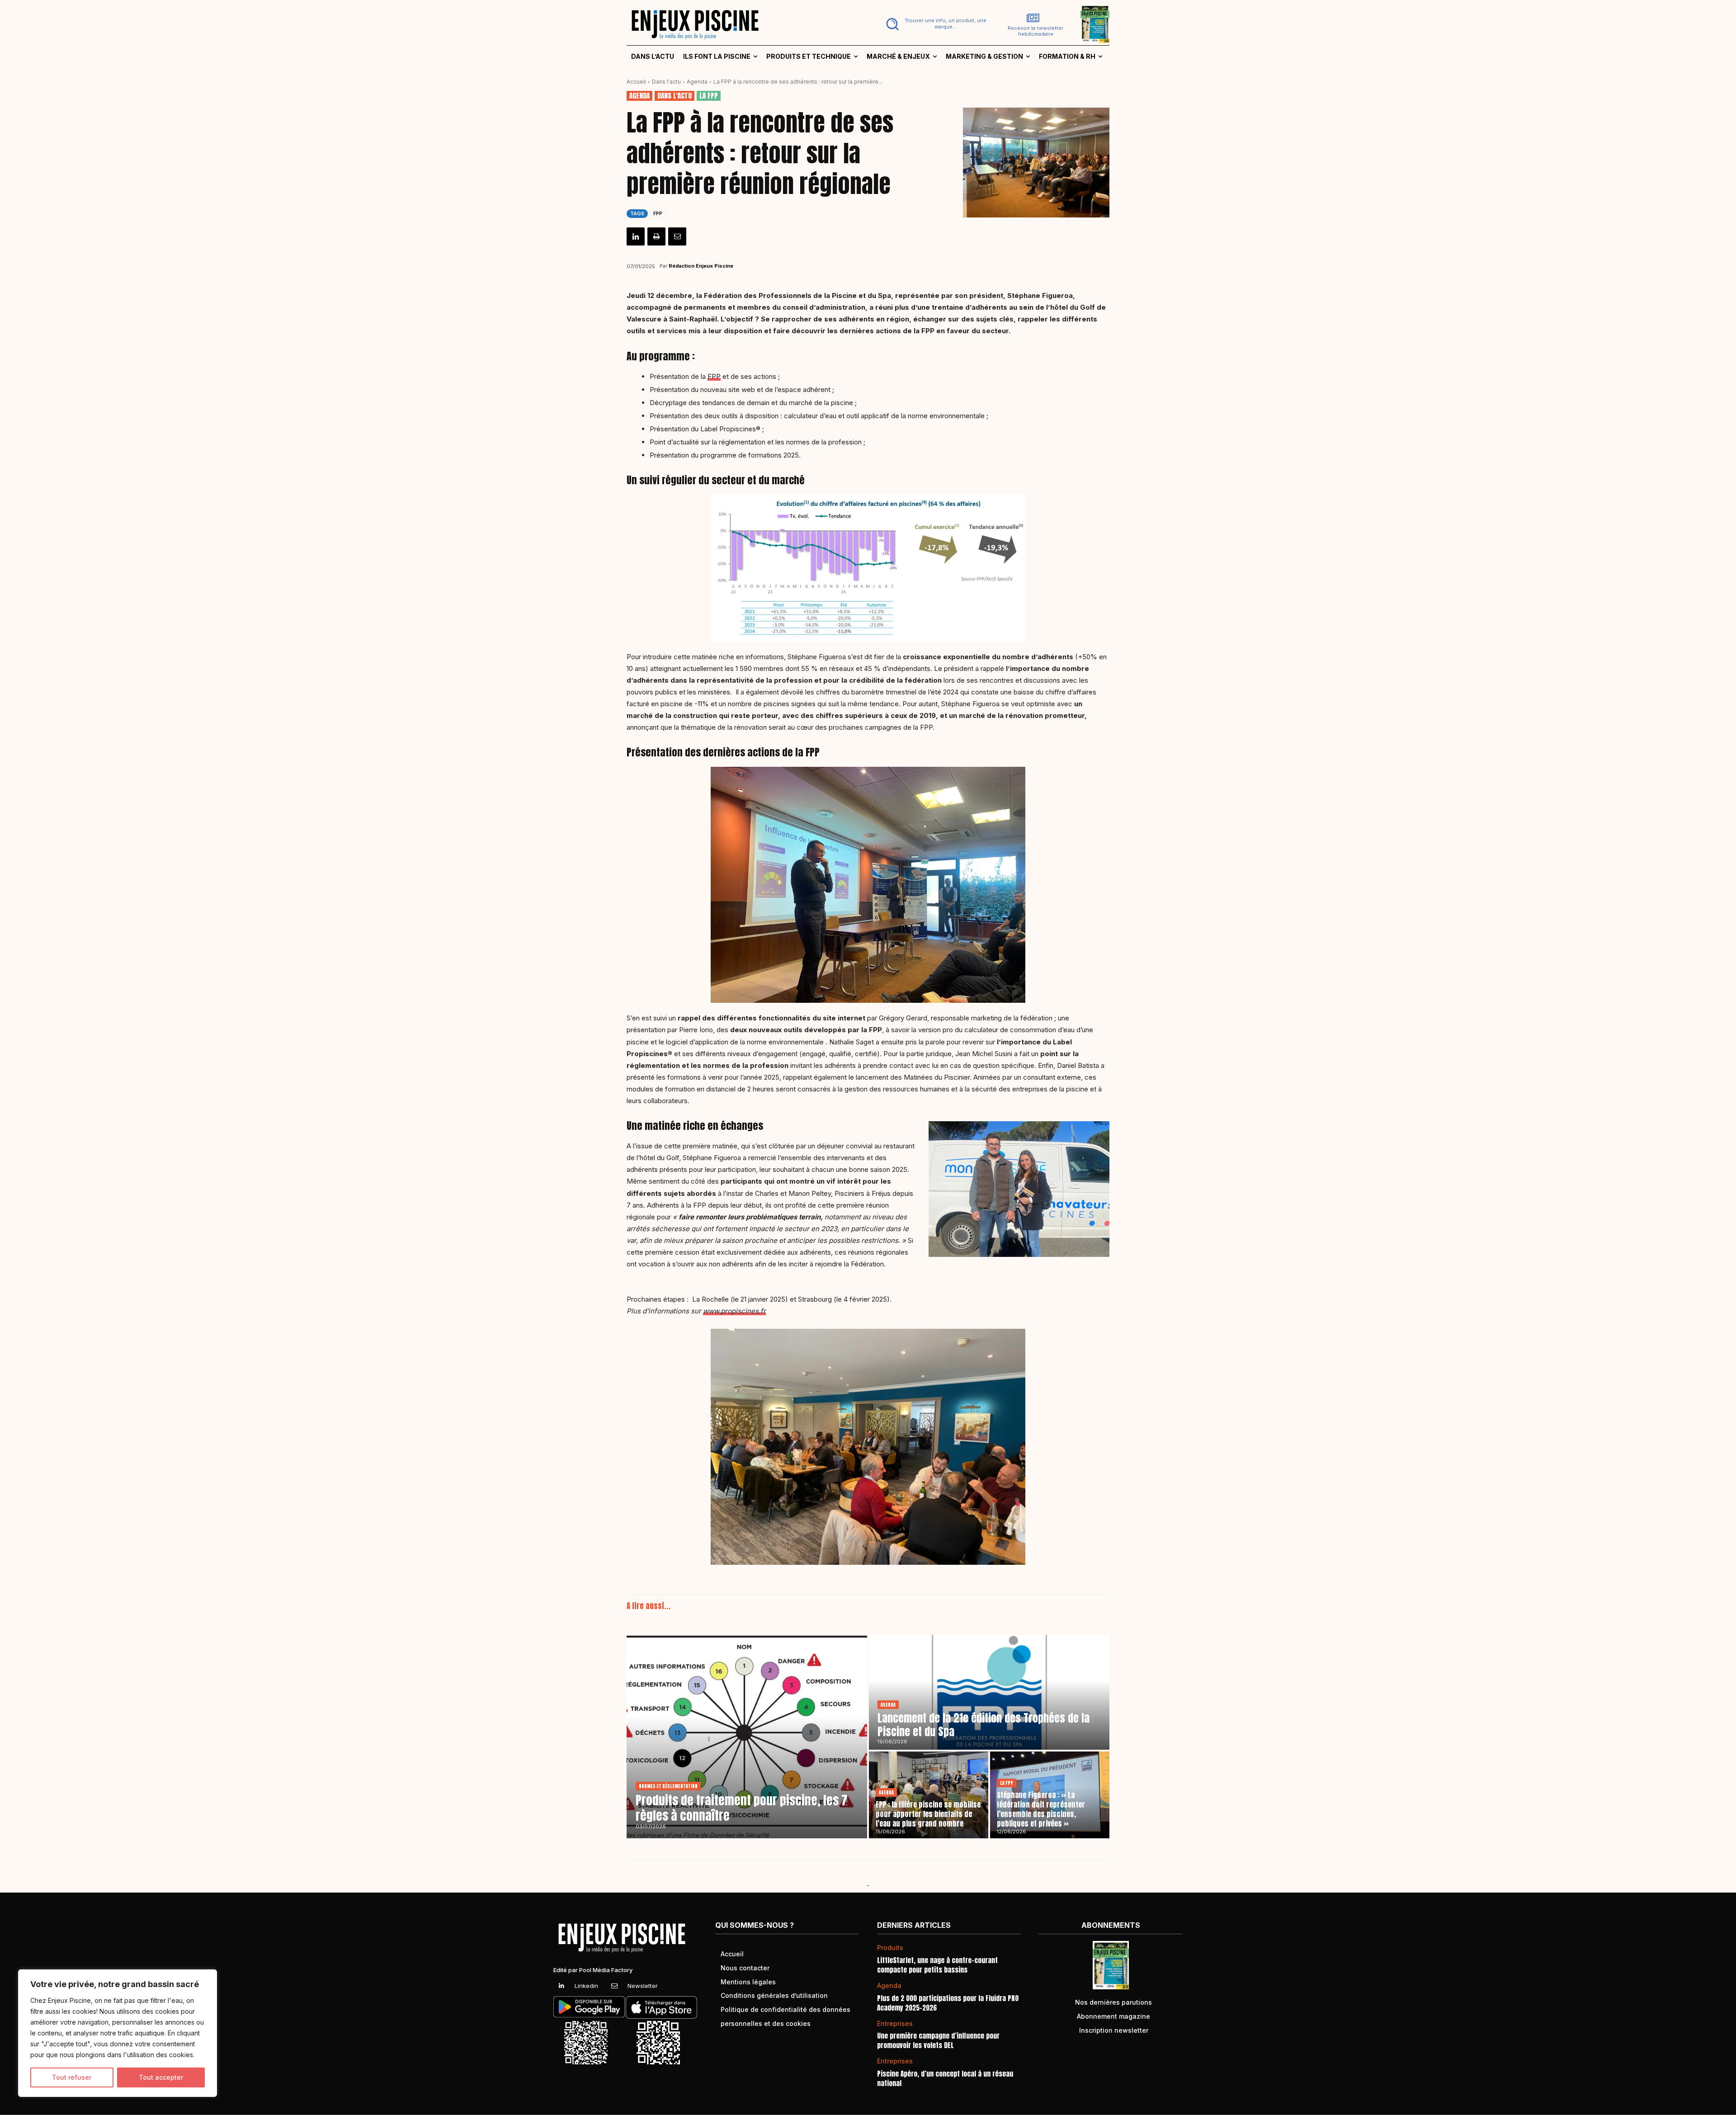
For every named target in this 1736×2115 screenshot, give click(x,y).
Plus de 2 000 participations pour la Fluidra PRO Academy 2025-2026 (948, 2003)
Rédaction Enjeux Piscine (701, 266)
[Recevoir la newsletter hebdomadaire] (1033, 18)
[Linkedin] (636, 236)
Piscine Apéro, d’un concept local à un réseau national (945, 2078)
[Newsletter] (614, 1986)
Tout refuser (72, 2077)
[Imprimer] (656, 236)
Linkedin (586, 1986)
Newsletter (643, 1986)
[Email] (677, 236)
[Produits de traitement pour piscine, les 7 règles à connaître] (747, 1737)
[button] (934, 24)
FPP (658, 213)
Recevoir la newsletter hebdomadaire (1035, 31)
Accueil (636, 82)
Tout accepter (161, 2077)
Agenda (697, 82)
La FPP (709, 96)
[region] (118, 2033)
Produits (890, 1948)
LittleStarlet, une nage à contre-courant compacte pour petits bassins (937, 1965)
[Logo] (742, 24)
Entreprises (895, 2024)
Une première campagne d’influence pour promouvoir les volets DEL (938, 2040)
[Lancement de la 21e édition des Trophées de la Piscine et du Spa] (989, 1692)
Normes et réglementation (668, 1786)
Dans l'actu (666, 82)
